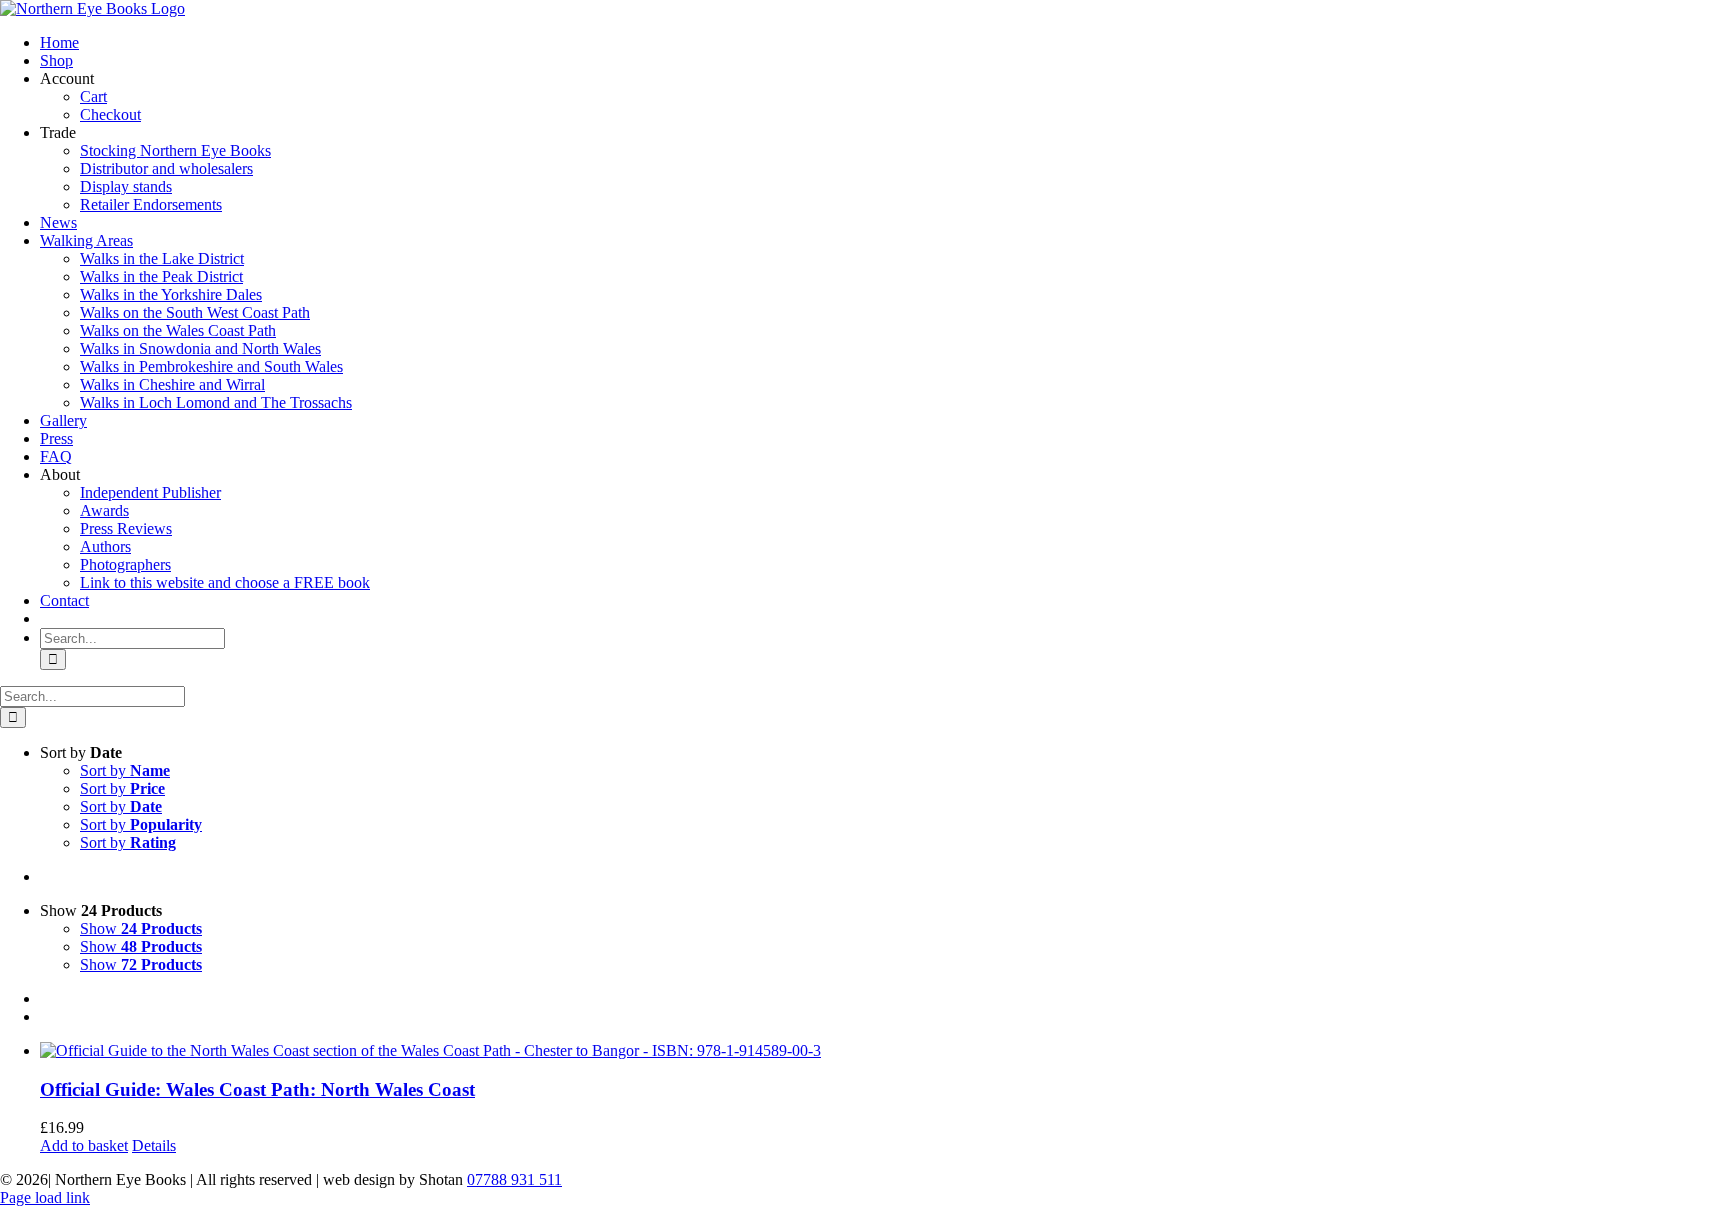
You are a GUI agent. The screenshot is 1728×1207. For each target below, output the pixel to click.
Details (154, 1145)
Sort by (125, 770)
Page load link (45, 1197)
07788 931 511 (514, 1179)
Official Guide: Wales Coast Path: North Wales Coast (257, 1089)
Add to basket (84, 1145)
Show (141, 928)
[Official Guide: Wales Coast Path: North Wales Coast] (884, 1051)
